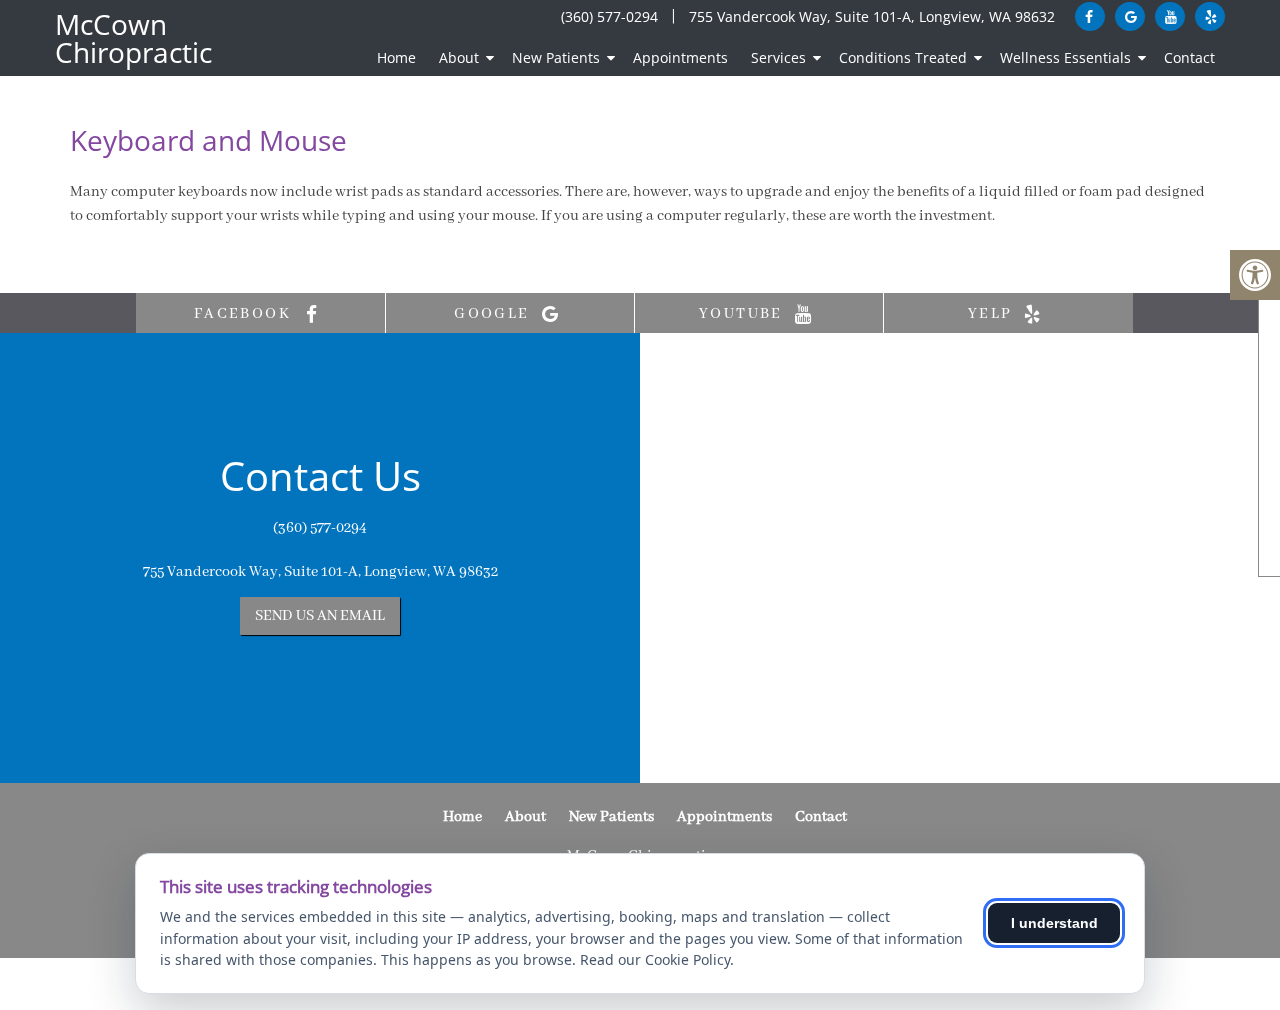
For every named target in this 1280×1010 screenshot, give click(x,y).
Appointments (680, 57)
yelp (993, 314)
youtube (743, 314)
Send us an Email (320, 616)
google (494, 314)
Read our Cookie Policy (655, 959)
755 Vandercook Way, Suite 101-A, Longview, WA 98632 (872, 16)
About (459, 57)
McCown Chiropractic (133, 38)
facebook (245, 314)
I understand (1054, 923)
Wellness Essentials (1065, 57)
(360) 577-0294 (609, 16)
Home (396, 57)
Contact (1189, 57)
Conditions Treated (903, 57)
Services (778, 57)
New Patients (556, 57)
